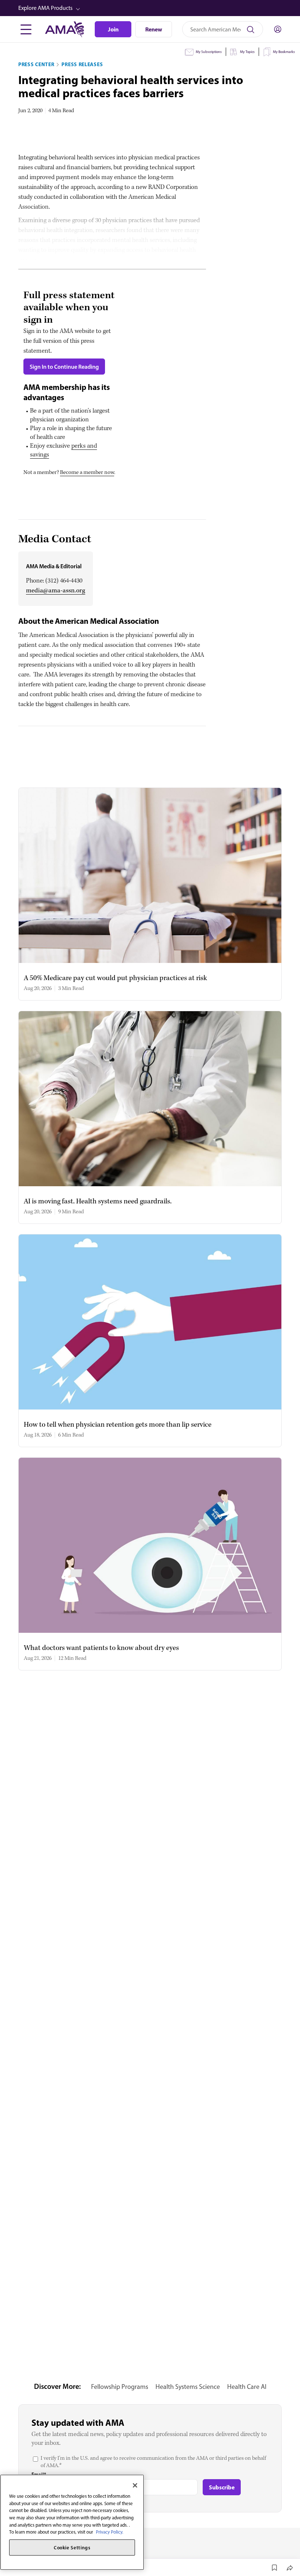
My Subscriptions (209, 52)
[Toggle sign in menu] (278, 29)
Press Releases (82, 64)
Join (113, 29)
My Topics (247, 52)
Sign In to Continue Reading (64, 367)
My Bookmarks (284, 52)
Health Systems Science (188, 2387)
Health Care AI (247, 2387)
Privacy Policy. (110, 2532)
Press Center (36, 64)
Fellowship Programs (120, 2387)
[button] (151, 8)
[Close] (135, 2485)
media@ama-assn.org (56, 591)
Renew (154, 29)
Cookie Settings (72, 2547)
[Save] (274, 2568)
